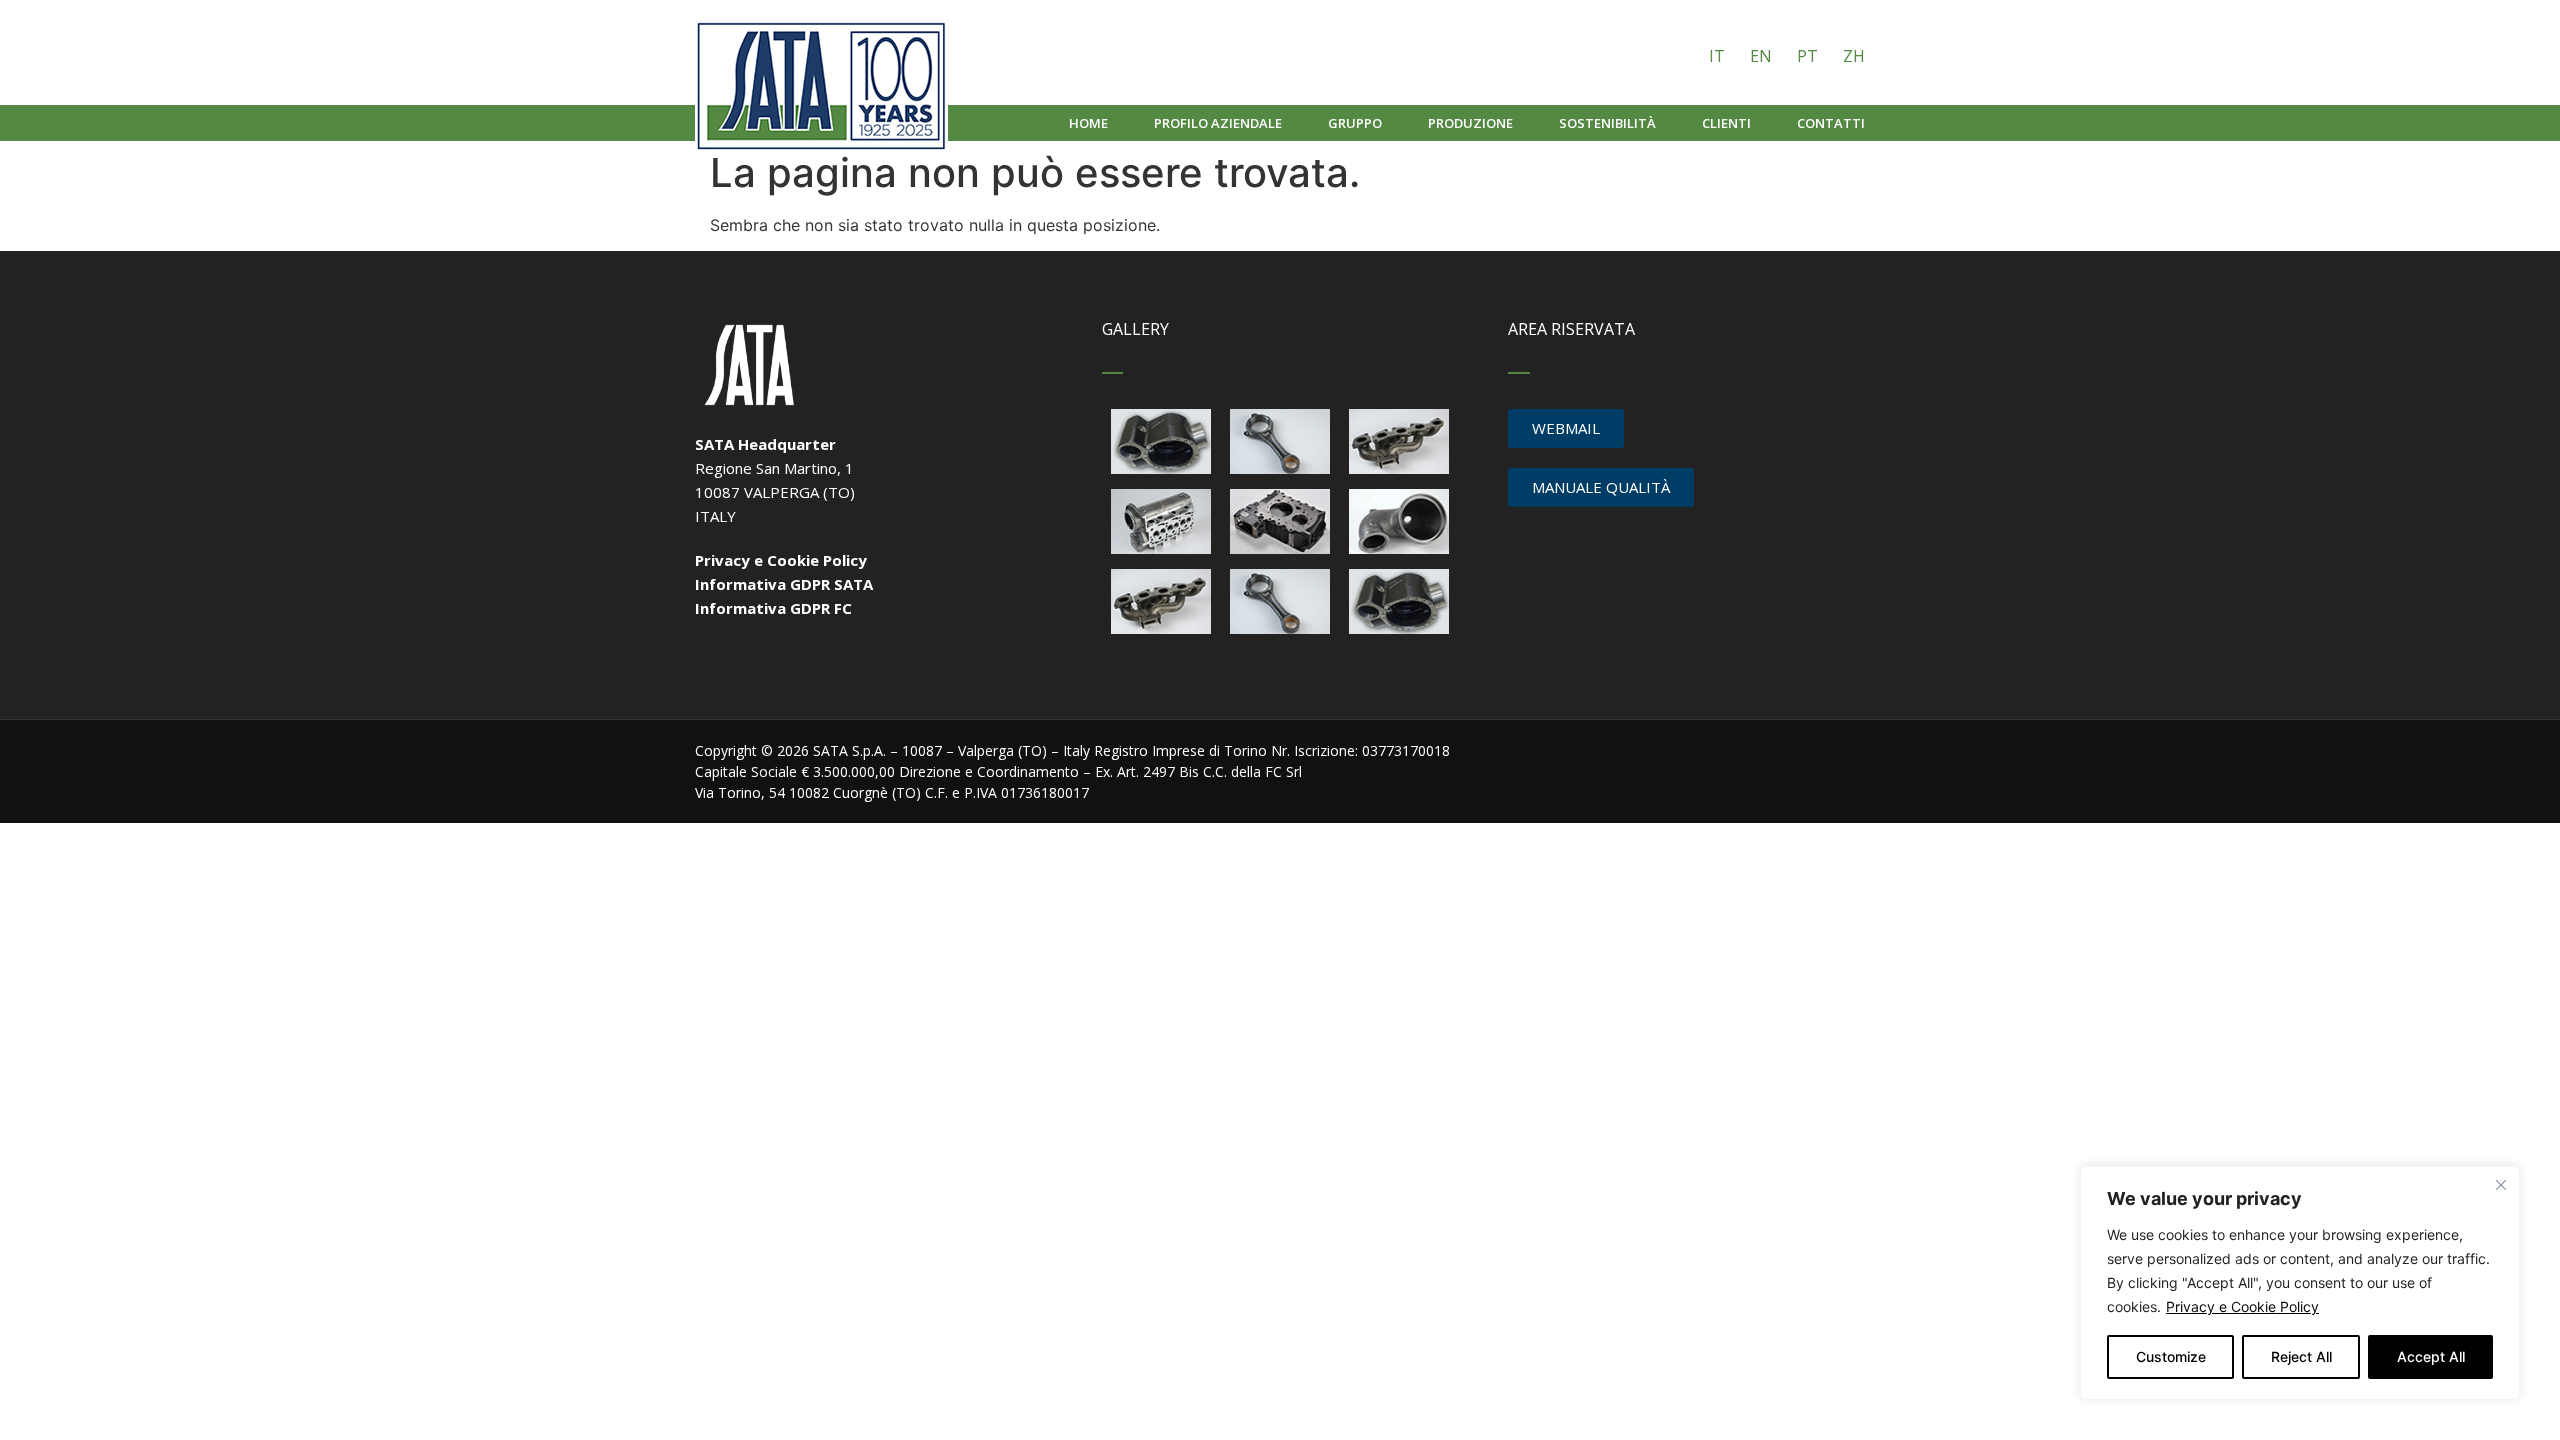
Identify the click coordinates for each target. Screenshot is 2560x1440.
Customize (2171, 1356)
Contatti (1831, 123)
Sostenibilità (1607, 123)
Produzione (1470, 123)
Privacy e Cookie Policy (2242, 1306)
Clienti (1726, 123)
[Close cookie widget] (2501, 1185)
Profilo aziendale (1218, 123)
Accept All (2431, 1356)
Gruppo (1355, 123)
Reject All (2301, 1356)
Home (1088, 123)
